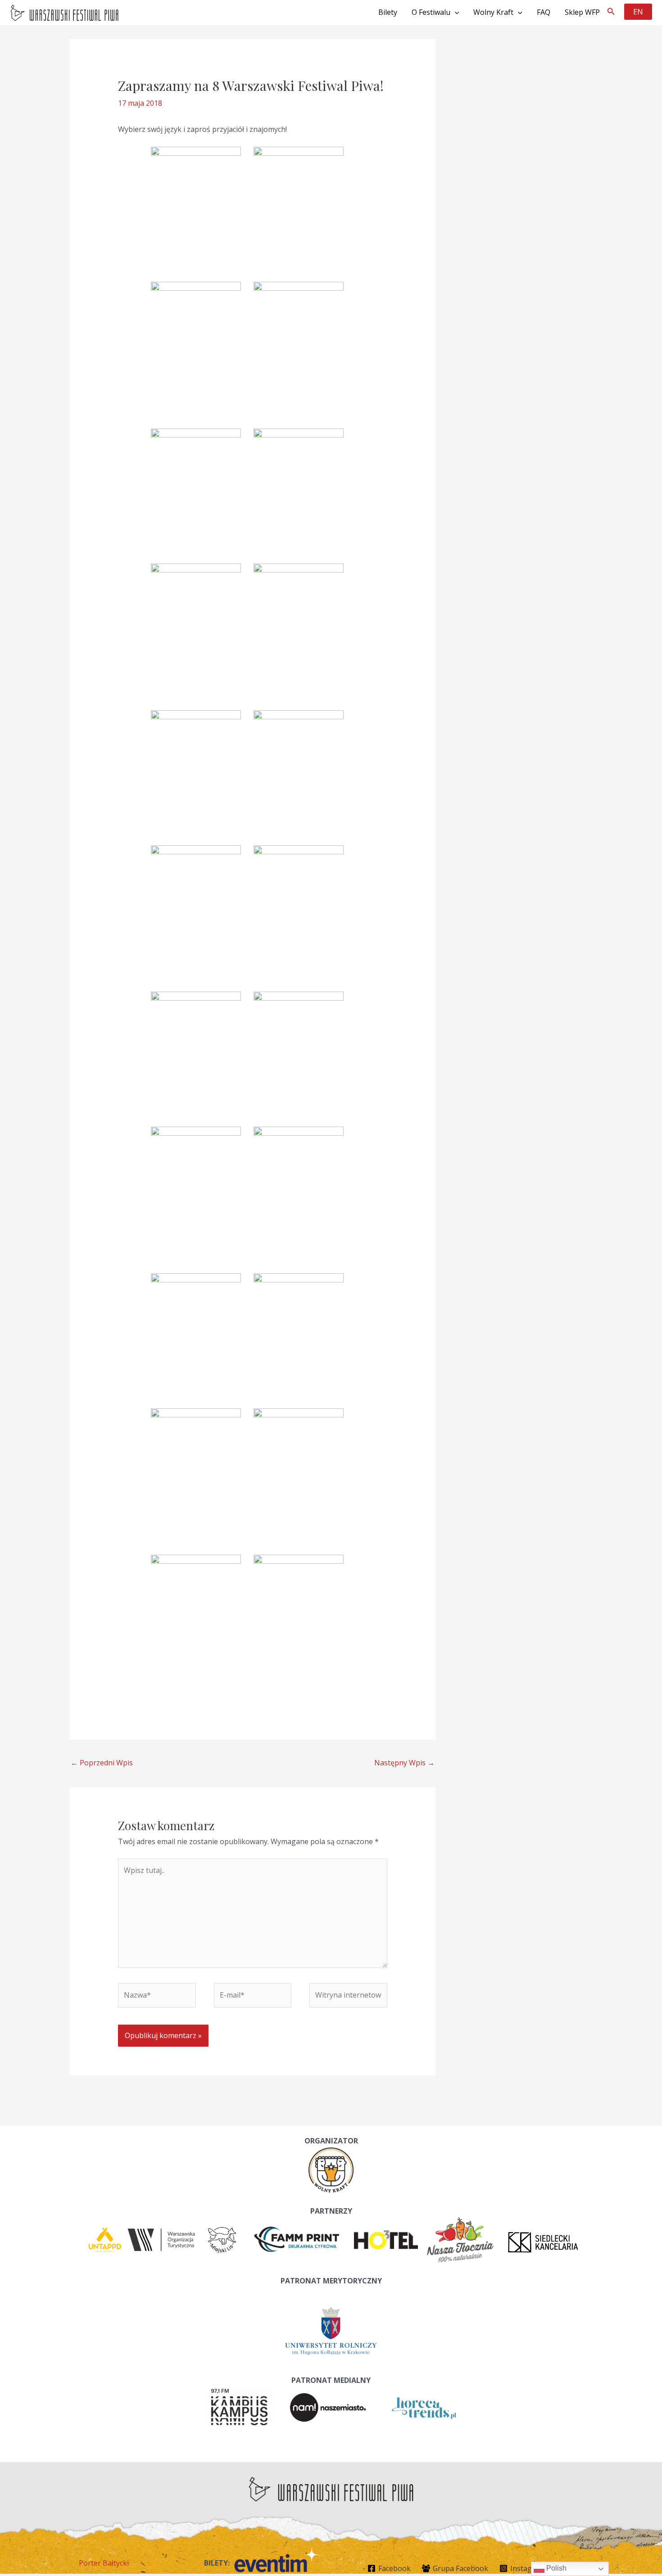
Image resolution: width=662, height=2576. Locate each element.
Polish (555, 2568)
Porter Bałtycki (104, 2563)
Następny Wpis (404, 1763)
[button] (611, 12)
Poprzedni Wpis (102, 1763)
